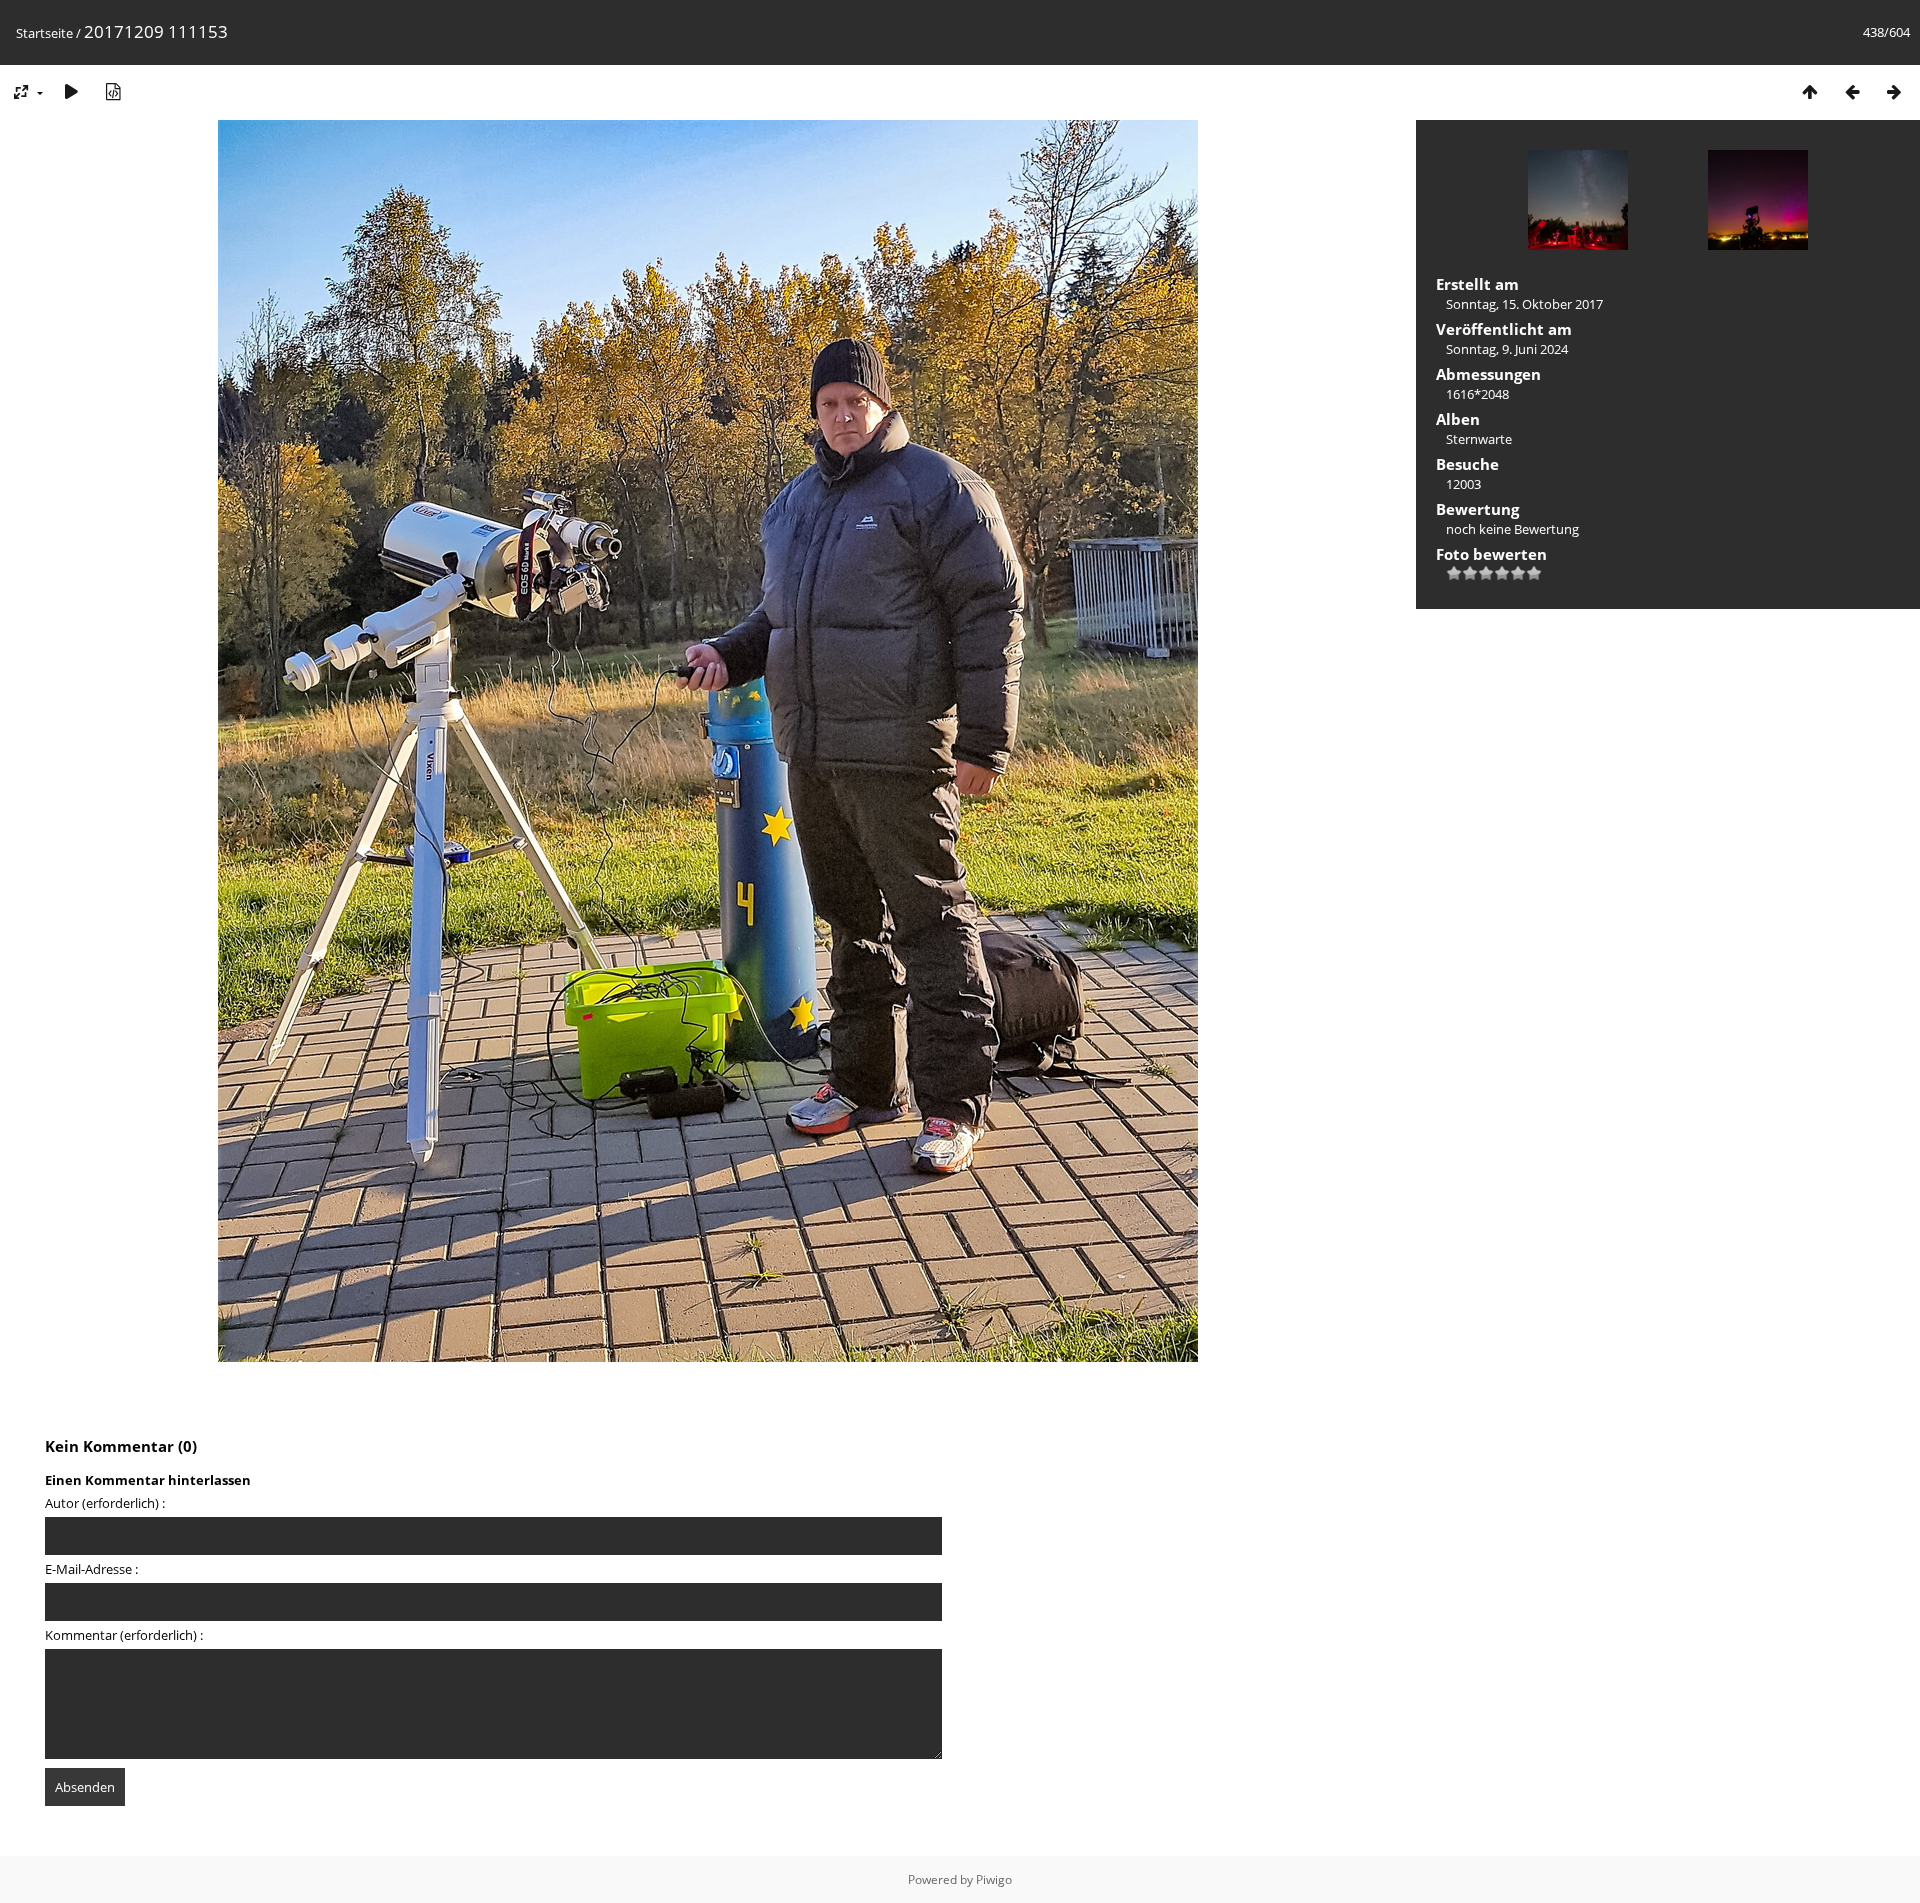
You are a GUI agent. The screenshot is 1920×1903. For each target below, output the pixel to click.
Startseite (44, 33)
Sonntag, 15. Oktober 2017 (1524, 304)
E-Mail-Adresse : (91, 1569)
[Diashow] (71, 91)
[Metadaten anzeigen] (113, 91)
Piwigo (994, 1879)
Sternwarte (1479, 439)
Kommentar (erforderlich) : (124, 1635)
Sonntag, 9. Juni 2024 (1507, 349)
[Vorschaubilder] (1810, 91)
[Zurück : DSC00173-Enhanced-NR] (1852, 91)
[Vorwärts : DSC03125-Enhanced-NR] (1894, 91)
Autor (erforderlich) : (105, 1503)
